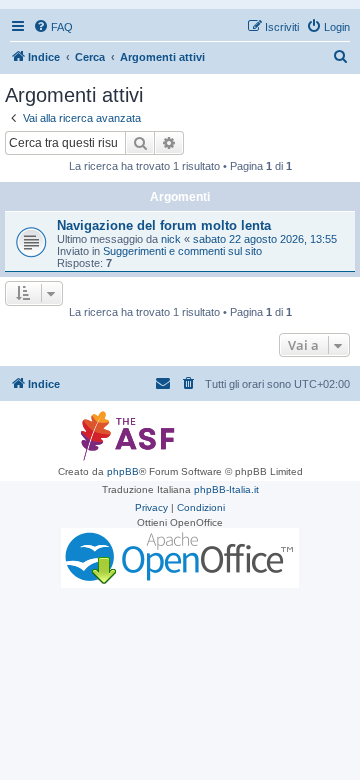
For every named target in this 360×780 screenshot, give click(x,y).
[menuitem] (53, 27)
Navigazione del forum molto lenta (164, 225)
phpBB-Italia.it (226, 489)
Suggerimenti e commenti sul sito (182, 251)
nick (171, 239)
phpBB (123, 471)
